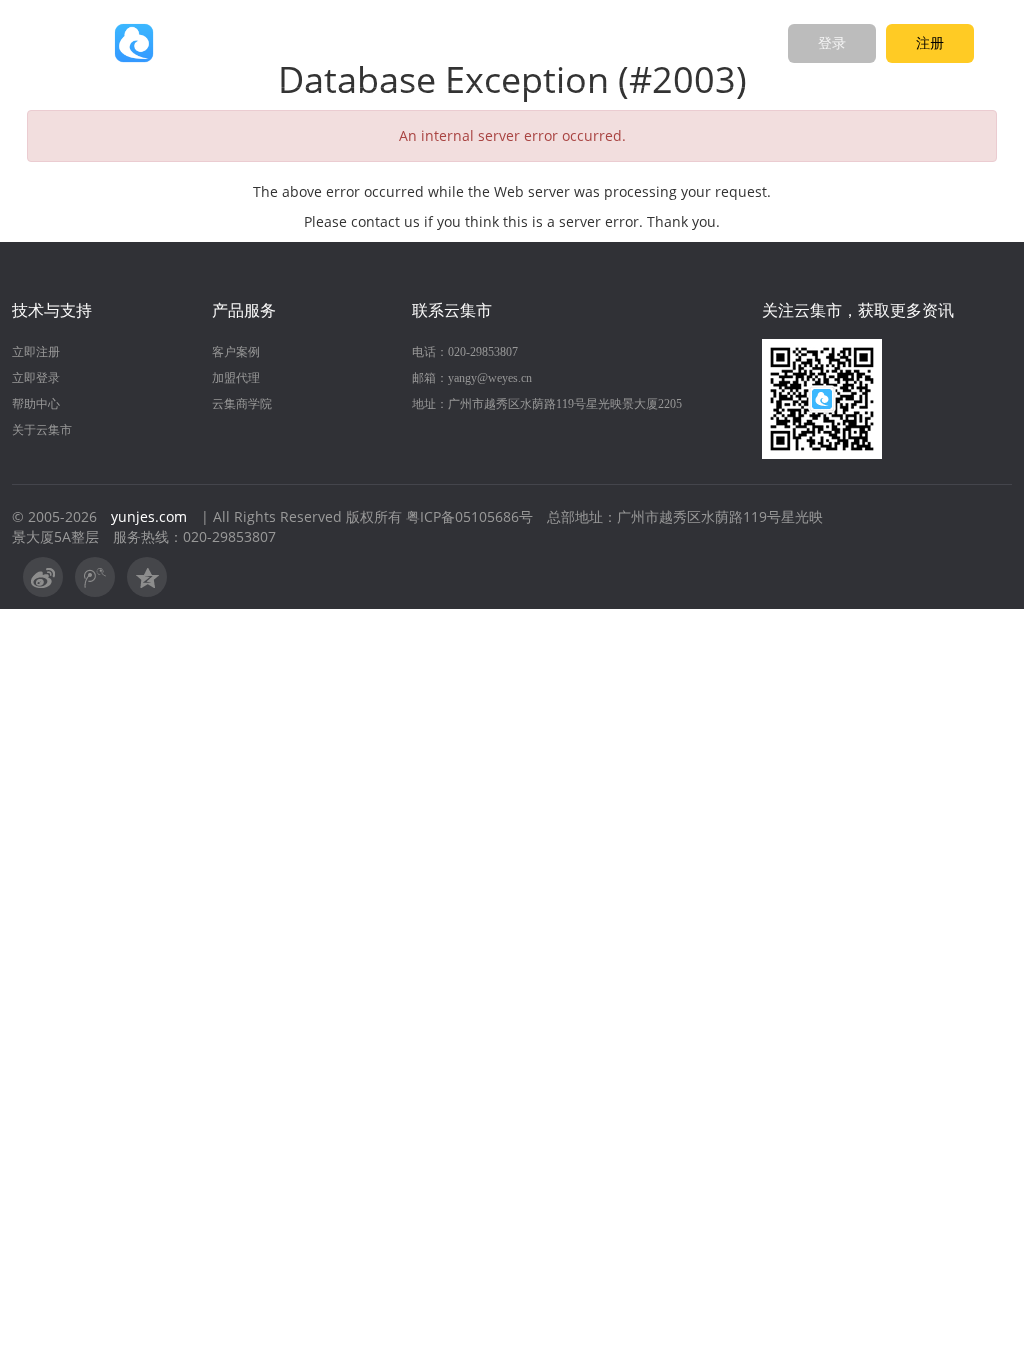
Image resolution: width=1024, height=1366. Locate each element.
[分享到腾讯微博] (95, 577)
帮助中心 (36, 404)
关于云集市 (42, 430)
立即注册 (36, 352)
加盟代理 (236, 378)
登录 (832, 43)
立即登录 (36, 378)
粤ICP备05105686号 (469, 516)
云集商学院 (242, 404)
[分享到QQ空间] (147, 577)
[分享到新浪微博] (43, 577)
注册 (930, 43)
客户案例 (236, 352)
